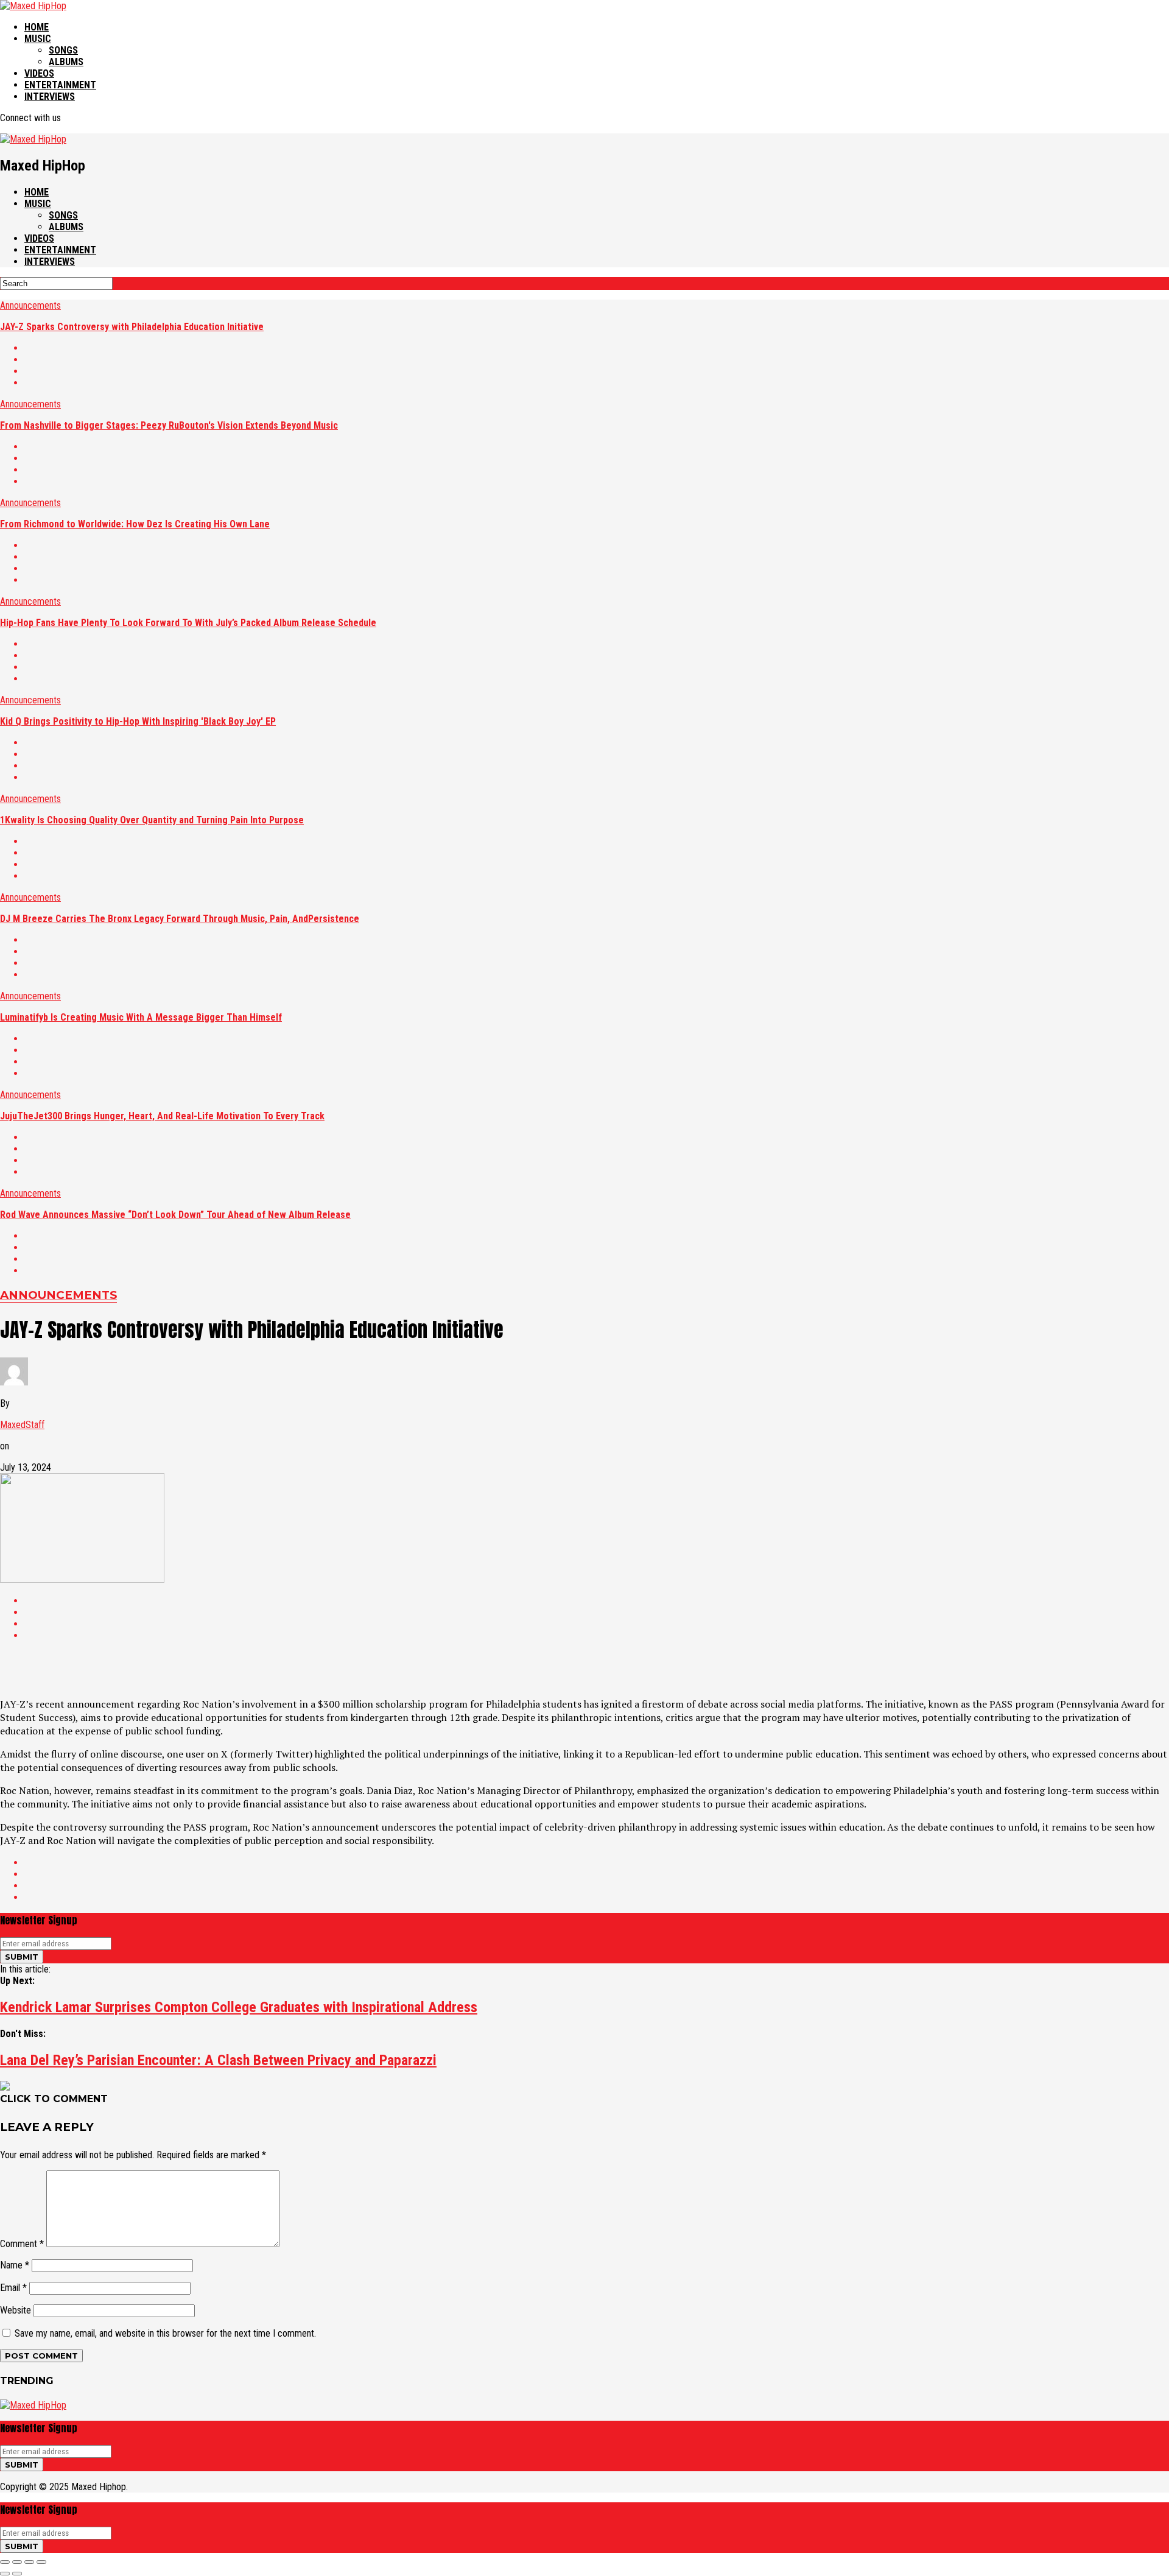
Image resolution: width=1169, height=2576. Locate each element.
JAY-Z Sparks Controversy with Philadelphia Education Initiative (132, 327)
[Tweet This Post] (597, 360)
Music (38, 39)
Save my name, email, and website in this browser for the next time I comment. (165, 2333)
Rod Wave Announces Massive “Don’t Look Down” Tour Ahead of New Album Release (175, 1215)
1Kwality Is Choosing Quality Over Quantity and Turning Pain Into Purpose (152, 820)
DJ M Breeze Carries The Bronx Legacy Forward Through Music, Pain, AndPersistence (180, 919)
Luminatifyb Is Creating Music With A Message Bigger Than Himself (141, 1017)
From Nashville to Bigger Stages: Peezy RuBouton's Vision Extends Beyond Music (169, 425)
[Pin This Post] (597, 371)
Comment (22, 2244)
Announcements (30, 305)
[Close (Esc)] (5, 2562)
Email (13, 2288)
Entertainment (60, 85)
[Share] (17, 2562)
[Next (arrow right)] (17, 2574)
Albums (66, 62)
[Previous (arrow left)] (5, 2574)
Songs (63, 50)
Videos (39, 73)
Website (16, 2310)
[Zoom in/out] (41, 2562)
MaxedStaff (22, 1425)
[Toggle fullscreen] (29, 2562)
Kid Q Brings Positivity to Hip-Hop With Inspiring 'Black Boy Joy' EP (138, 721)
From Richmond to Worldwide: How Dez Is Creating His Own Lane (135, 524)
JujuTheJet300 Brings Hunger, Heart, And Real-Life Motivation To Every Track (162, 1116)
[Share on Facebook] (597, 348)
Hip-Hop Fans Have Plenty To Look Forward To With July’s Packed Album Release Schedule (188, 623)
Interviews (50, 97)
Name (15, 2265)
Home (37, 27)
